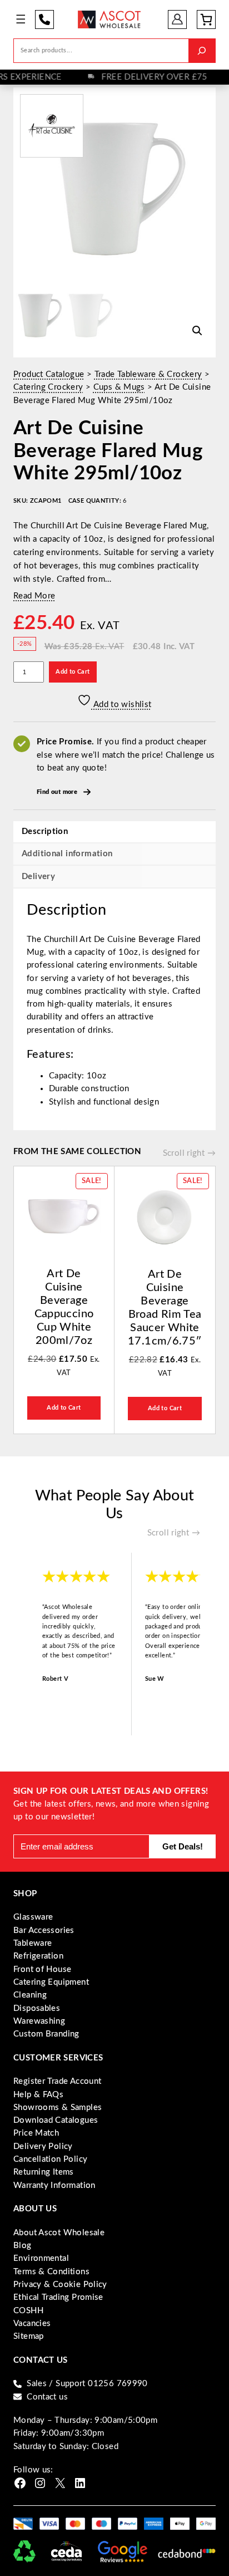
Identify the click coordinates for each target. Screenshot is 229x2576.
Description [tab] (45, 831)
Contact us (47, 2397)
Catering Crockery (48, 387)
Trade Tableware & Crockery (148, 374)
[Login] (178, 19)
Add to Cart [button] (64, 1408)
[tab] (114, 876)
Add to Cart (73, 672)
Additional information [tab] (67, 854)
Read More (34, 596)
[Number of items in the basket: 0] (206, 19)
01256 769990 (44, 19)
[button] (197, 331)
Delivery (38, 877)
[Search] (202, 50)
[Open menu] (21, 19)
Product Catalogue (49, 374)
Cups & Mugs (119, 387)
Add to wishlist (121, 705)
